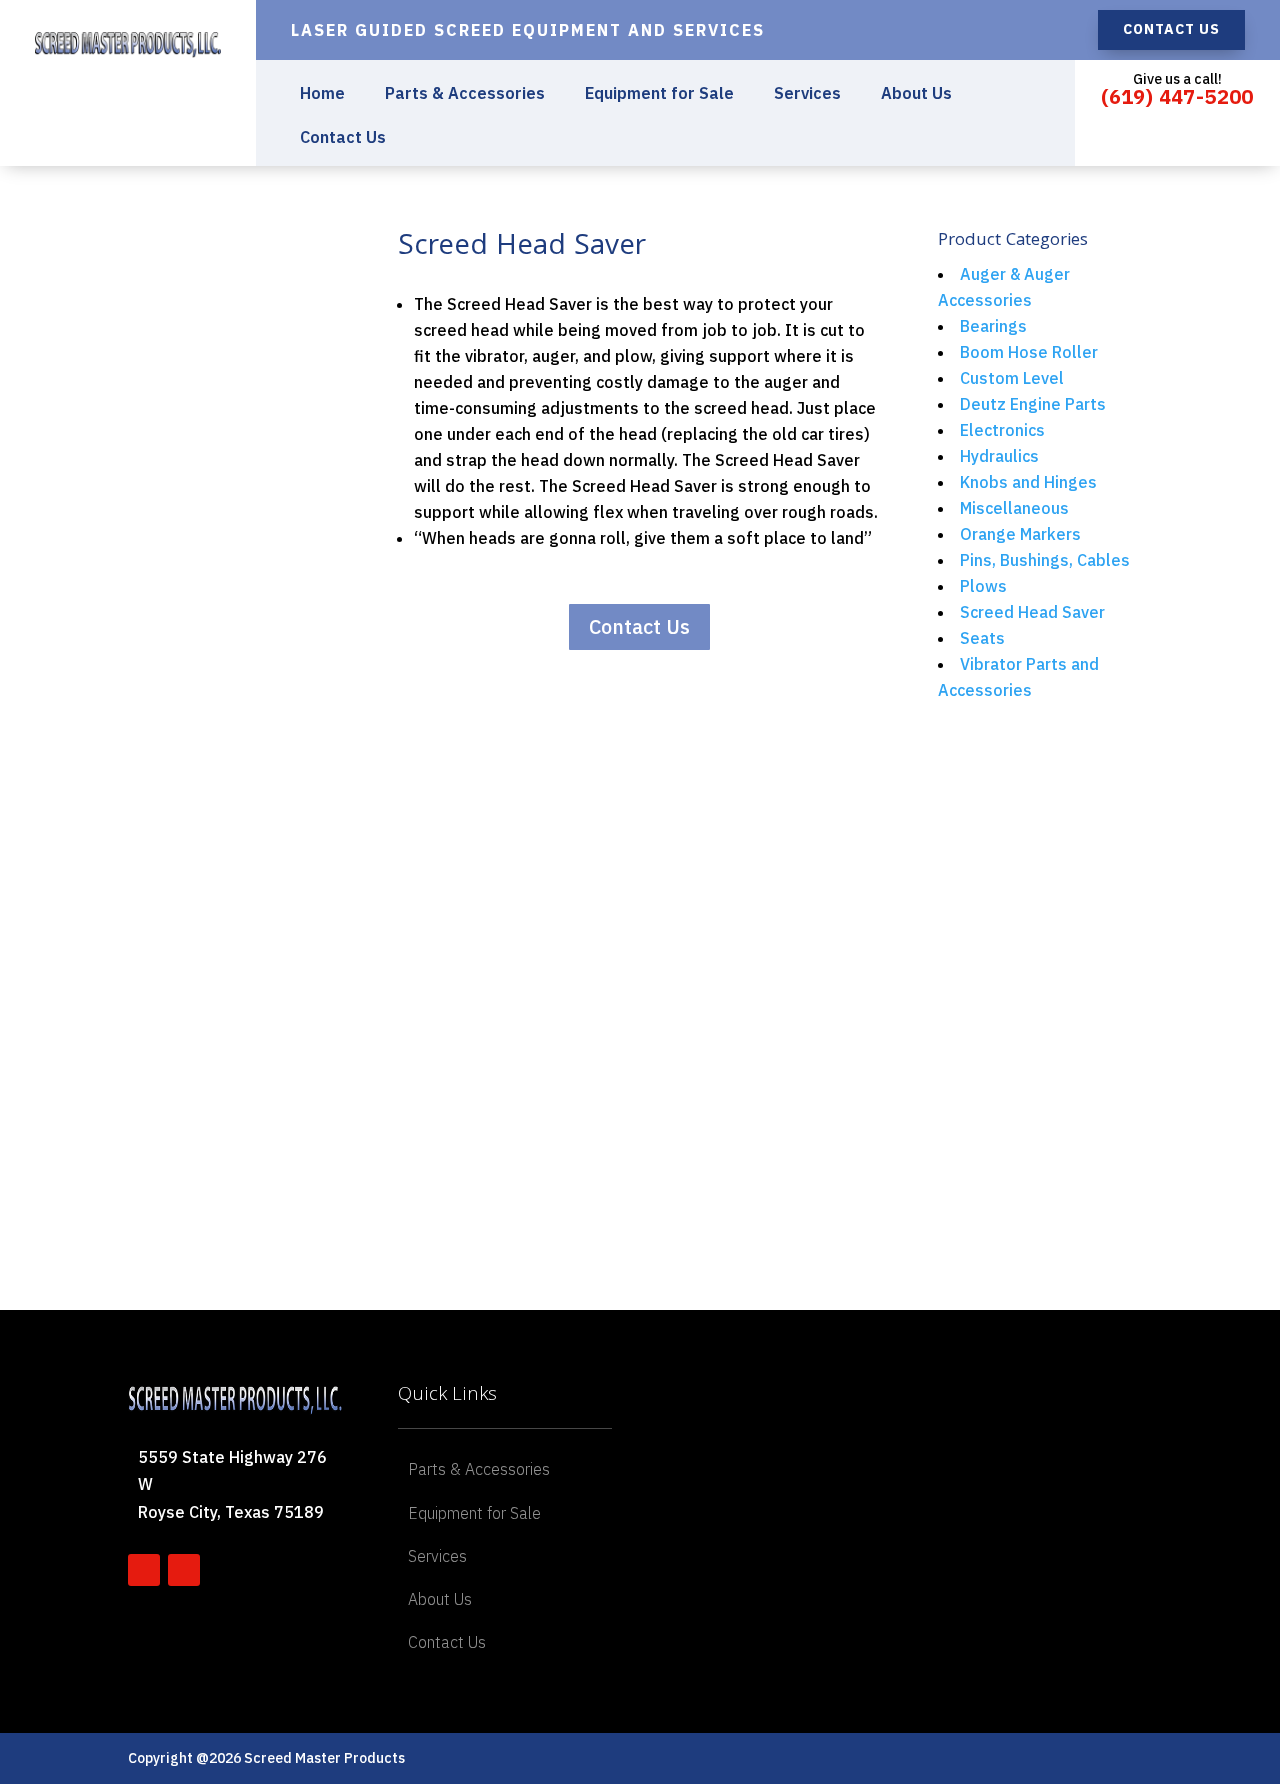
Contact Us (1171, 29)
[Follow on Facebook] (144, 1570)
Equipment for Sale (659, 94)
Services (807, 94)
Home (322, 94)
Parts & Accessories (465, 94)
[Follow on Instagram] (184, 1570)
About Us (916, 94)
